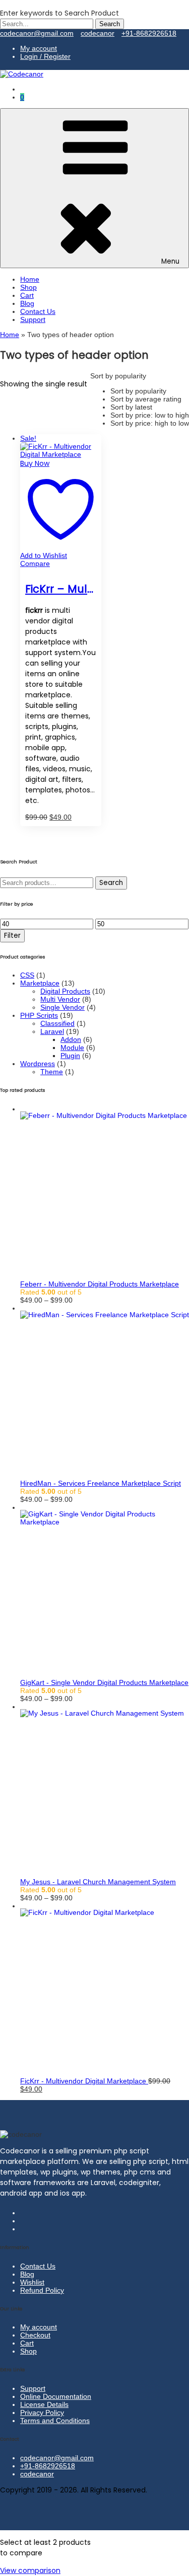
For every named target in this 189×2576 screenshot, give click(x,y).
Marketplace (40, 983)
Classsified (57, 1023)
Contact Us (38, 311)
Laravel (52, 1031)
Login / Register (45, 56)
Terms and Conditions (55, 2421)
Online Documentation (56, 2396)
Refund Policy (42, 2290)
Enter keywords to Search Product (59, 13)
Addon (71, 1039)
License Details (44, 2404)
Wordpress (38, 1064)
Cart (27, 295)
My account (39, 48)
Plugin (70, 1056)
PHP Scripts (39, 1015)
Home (30, 279)
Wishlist (32, 2282)
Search (111, 883)
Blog (27, 303)
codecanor (98, 33)
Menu (170, 261)
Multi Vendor (60, 999)
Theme (52, 1072)
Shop (28, 287)
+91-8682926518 (149, 33)
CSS (27, 975)
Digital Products (65, 991)
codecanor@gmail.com (37, 33)
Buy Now (35, 463)
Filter (12, 936)
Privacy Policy (42, 2412)
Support (33, 319)
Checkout (35, 2335)
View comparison (30, 2570)
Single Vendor (62, 1007)
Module (72, 1048)
